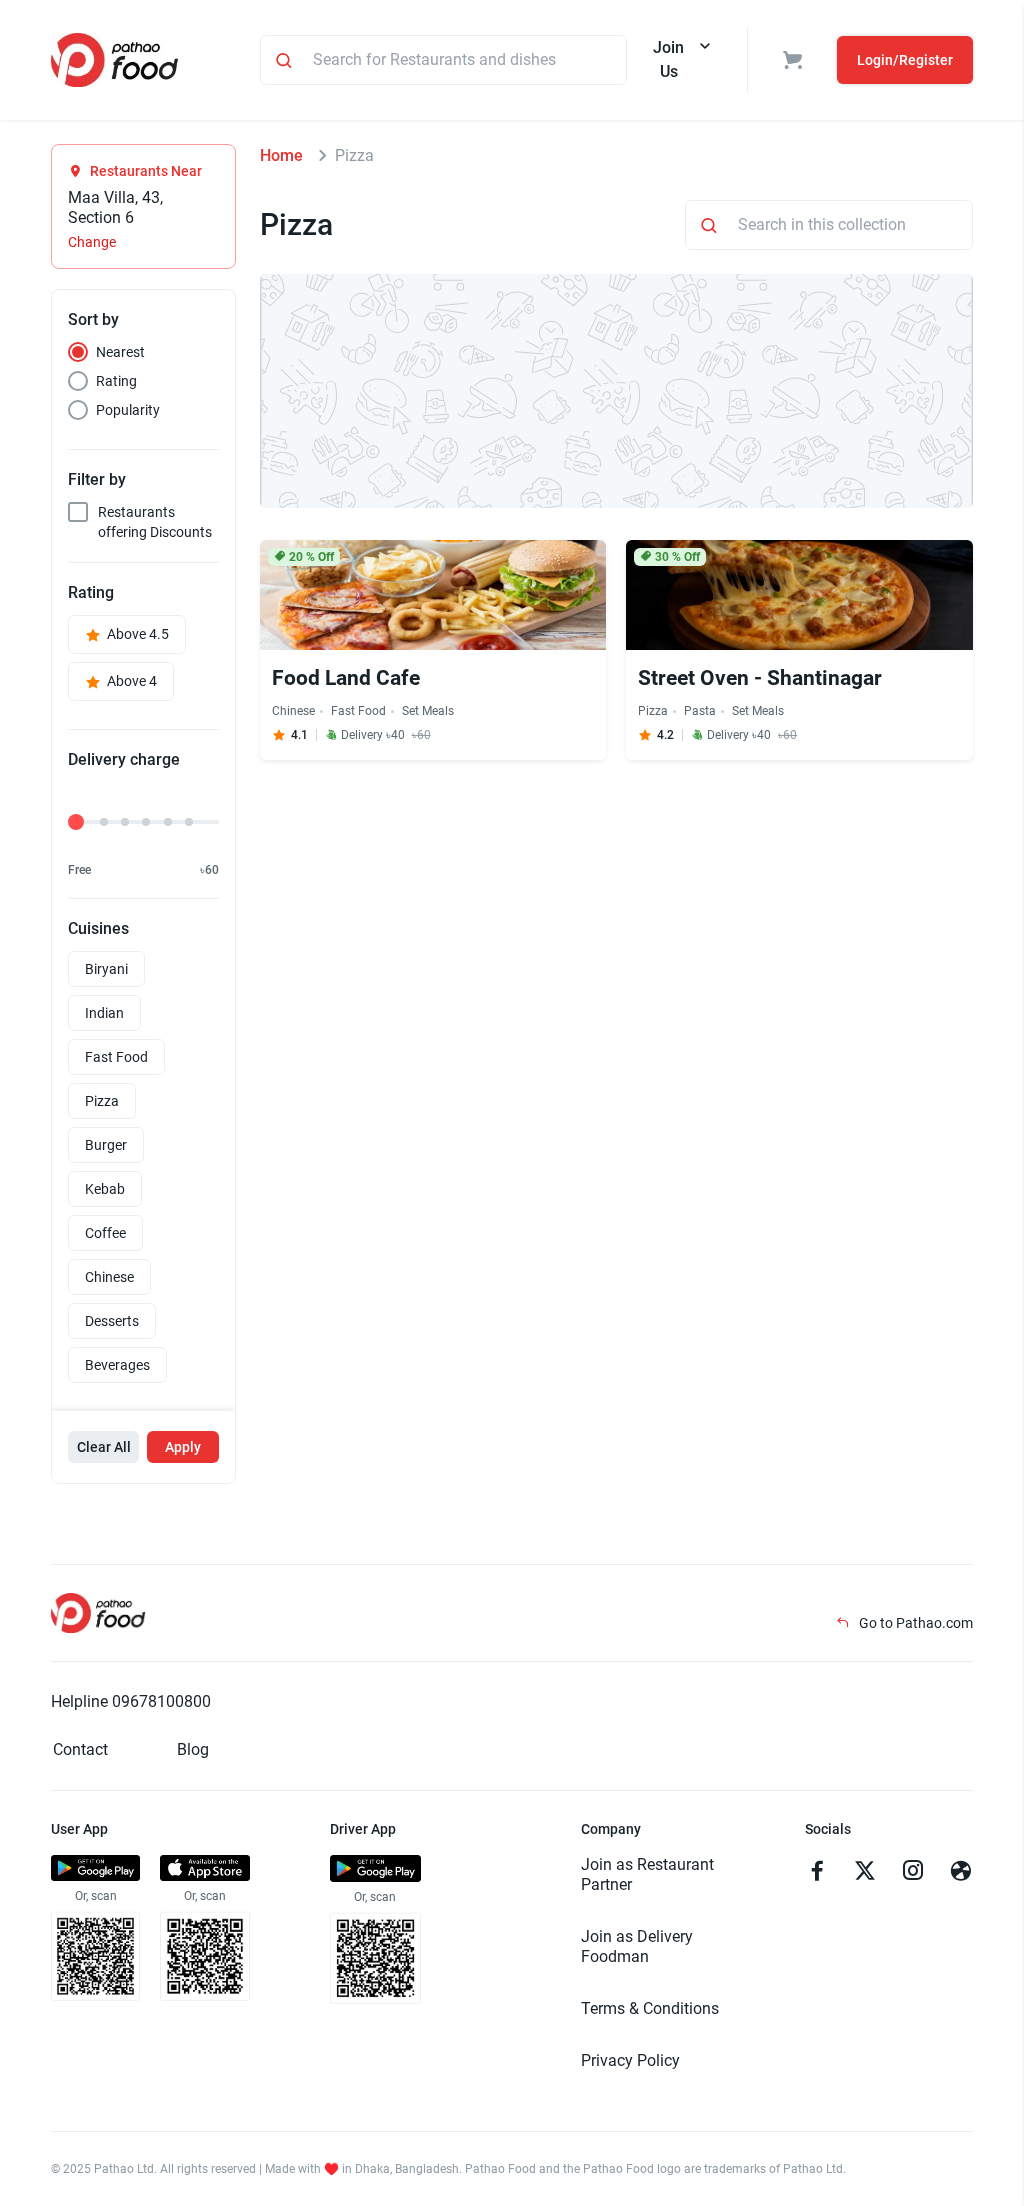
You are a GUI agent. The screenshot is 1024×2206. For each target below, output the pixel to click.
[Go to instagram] (913, 1873)
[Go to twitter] (865, 1873)
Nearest (120, 352)
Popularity (128, 410)
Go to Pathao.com (914, 1623)
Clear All (104, 1447)
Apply (183, 1447)
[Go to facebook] (817, 1873)
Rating (116, 381)
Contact (80, 1749)
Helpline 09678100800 (131, 1701)
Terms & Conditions (650, 2008)
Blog (193, 1749)
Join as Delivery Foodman (637, 1946)
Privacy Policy (630, 2060)
